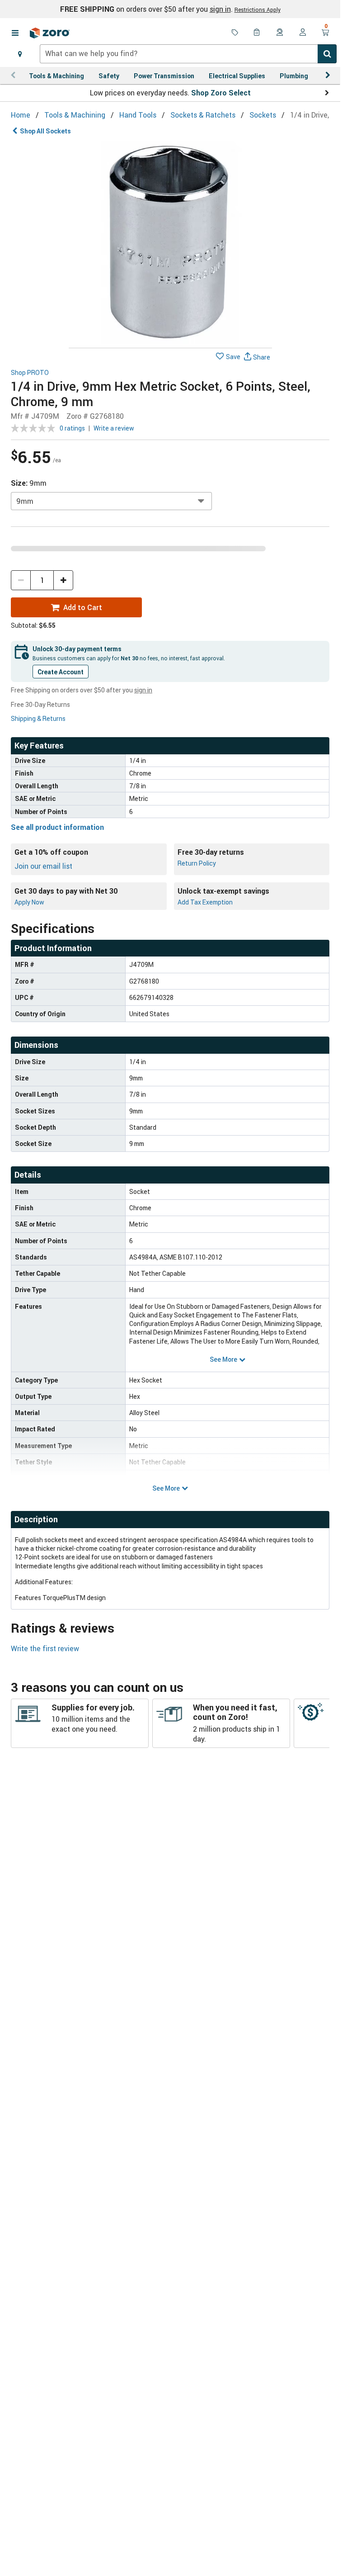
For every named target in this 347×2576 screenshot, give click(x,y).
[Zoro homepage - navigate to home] (50, 33)
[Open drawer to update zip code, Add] (20, 54)
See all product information (57, 827)
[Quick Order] (258, 33)
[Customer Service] (280, 33)
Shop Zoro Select (221, 93)
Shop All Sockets (45, 131)
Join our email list (43, 866)
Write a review (114, 428)
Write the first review (45, 1648)
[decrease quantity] (21, 580)
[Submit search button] (327, 54)
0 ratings (72, 428)
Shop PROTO (30, 373)
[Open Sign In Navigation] (303, 33)
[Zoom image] (170, 242)
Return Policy (197, 863)
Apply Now (29, 902)
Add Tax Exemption (205, 902)
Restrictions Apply (258, 9)
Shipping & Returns (38, 718)
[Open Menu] (15, 33)
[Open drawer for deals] (235, 33)
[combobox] (188, 54)
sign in (220, 9)
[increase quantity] (63, 580)
